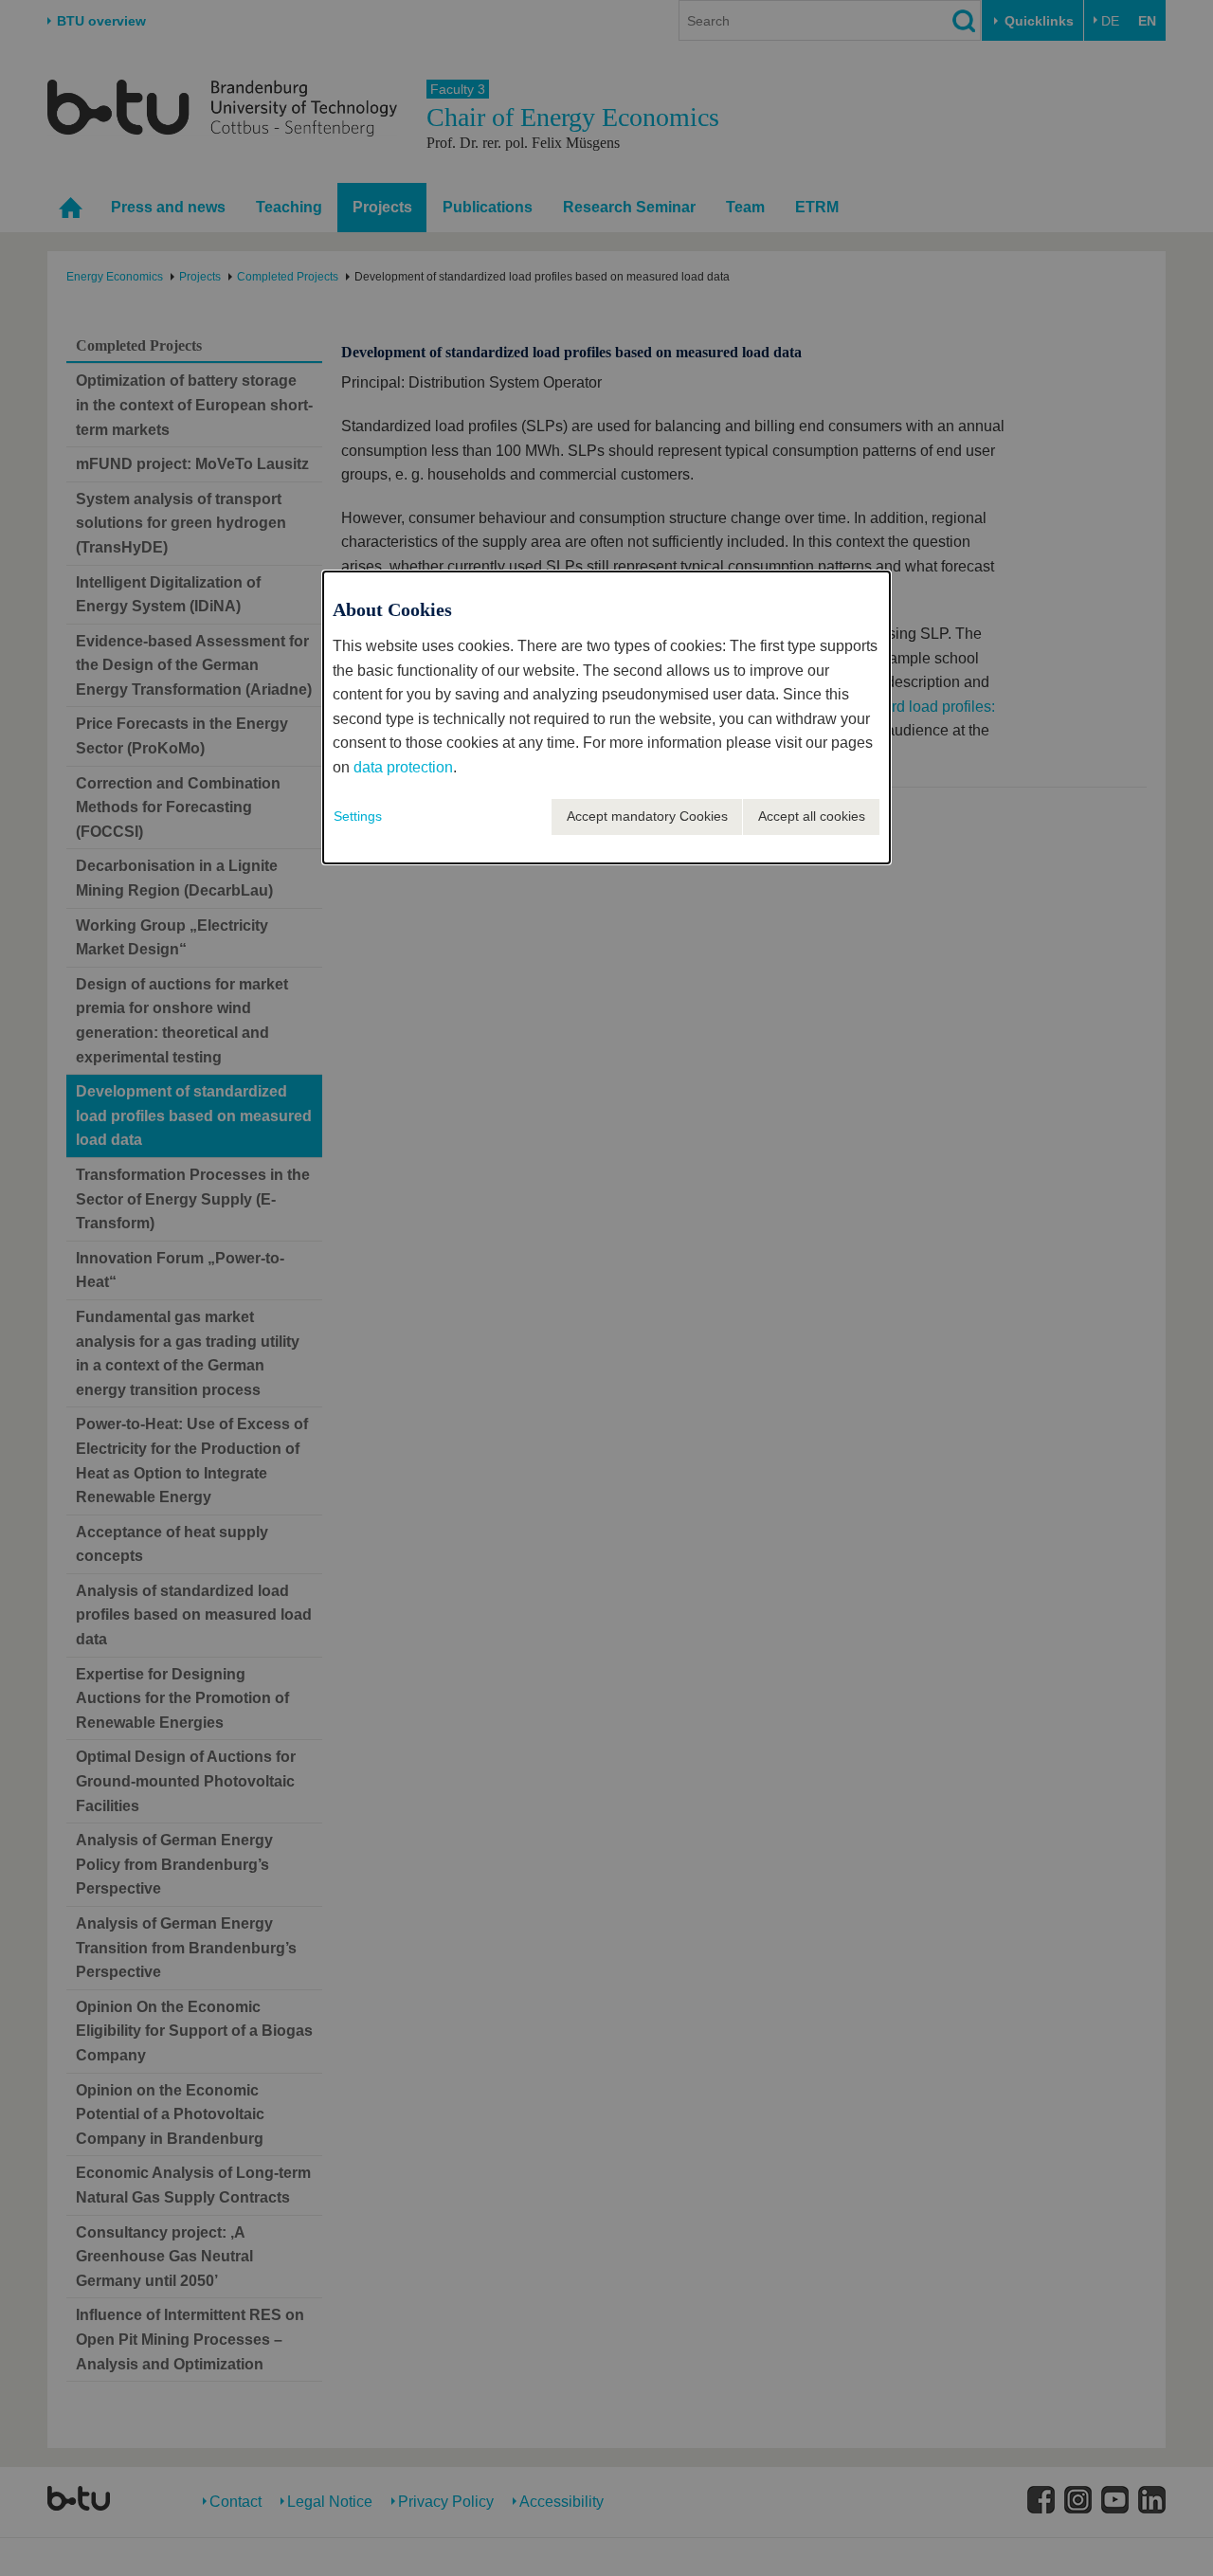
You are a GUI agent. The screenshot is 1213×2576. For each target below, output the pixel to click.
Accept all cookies (812, 816)
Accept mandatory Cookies (647, 816)
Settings (358, 816)
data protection (403, 767)
